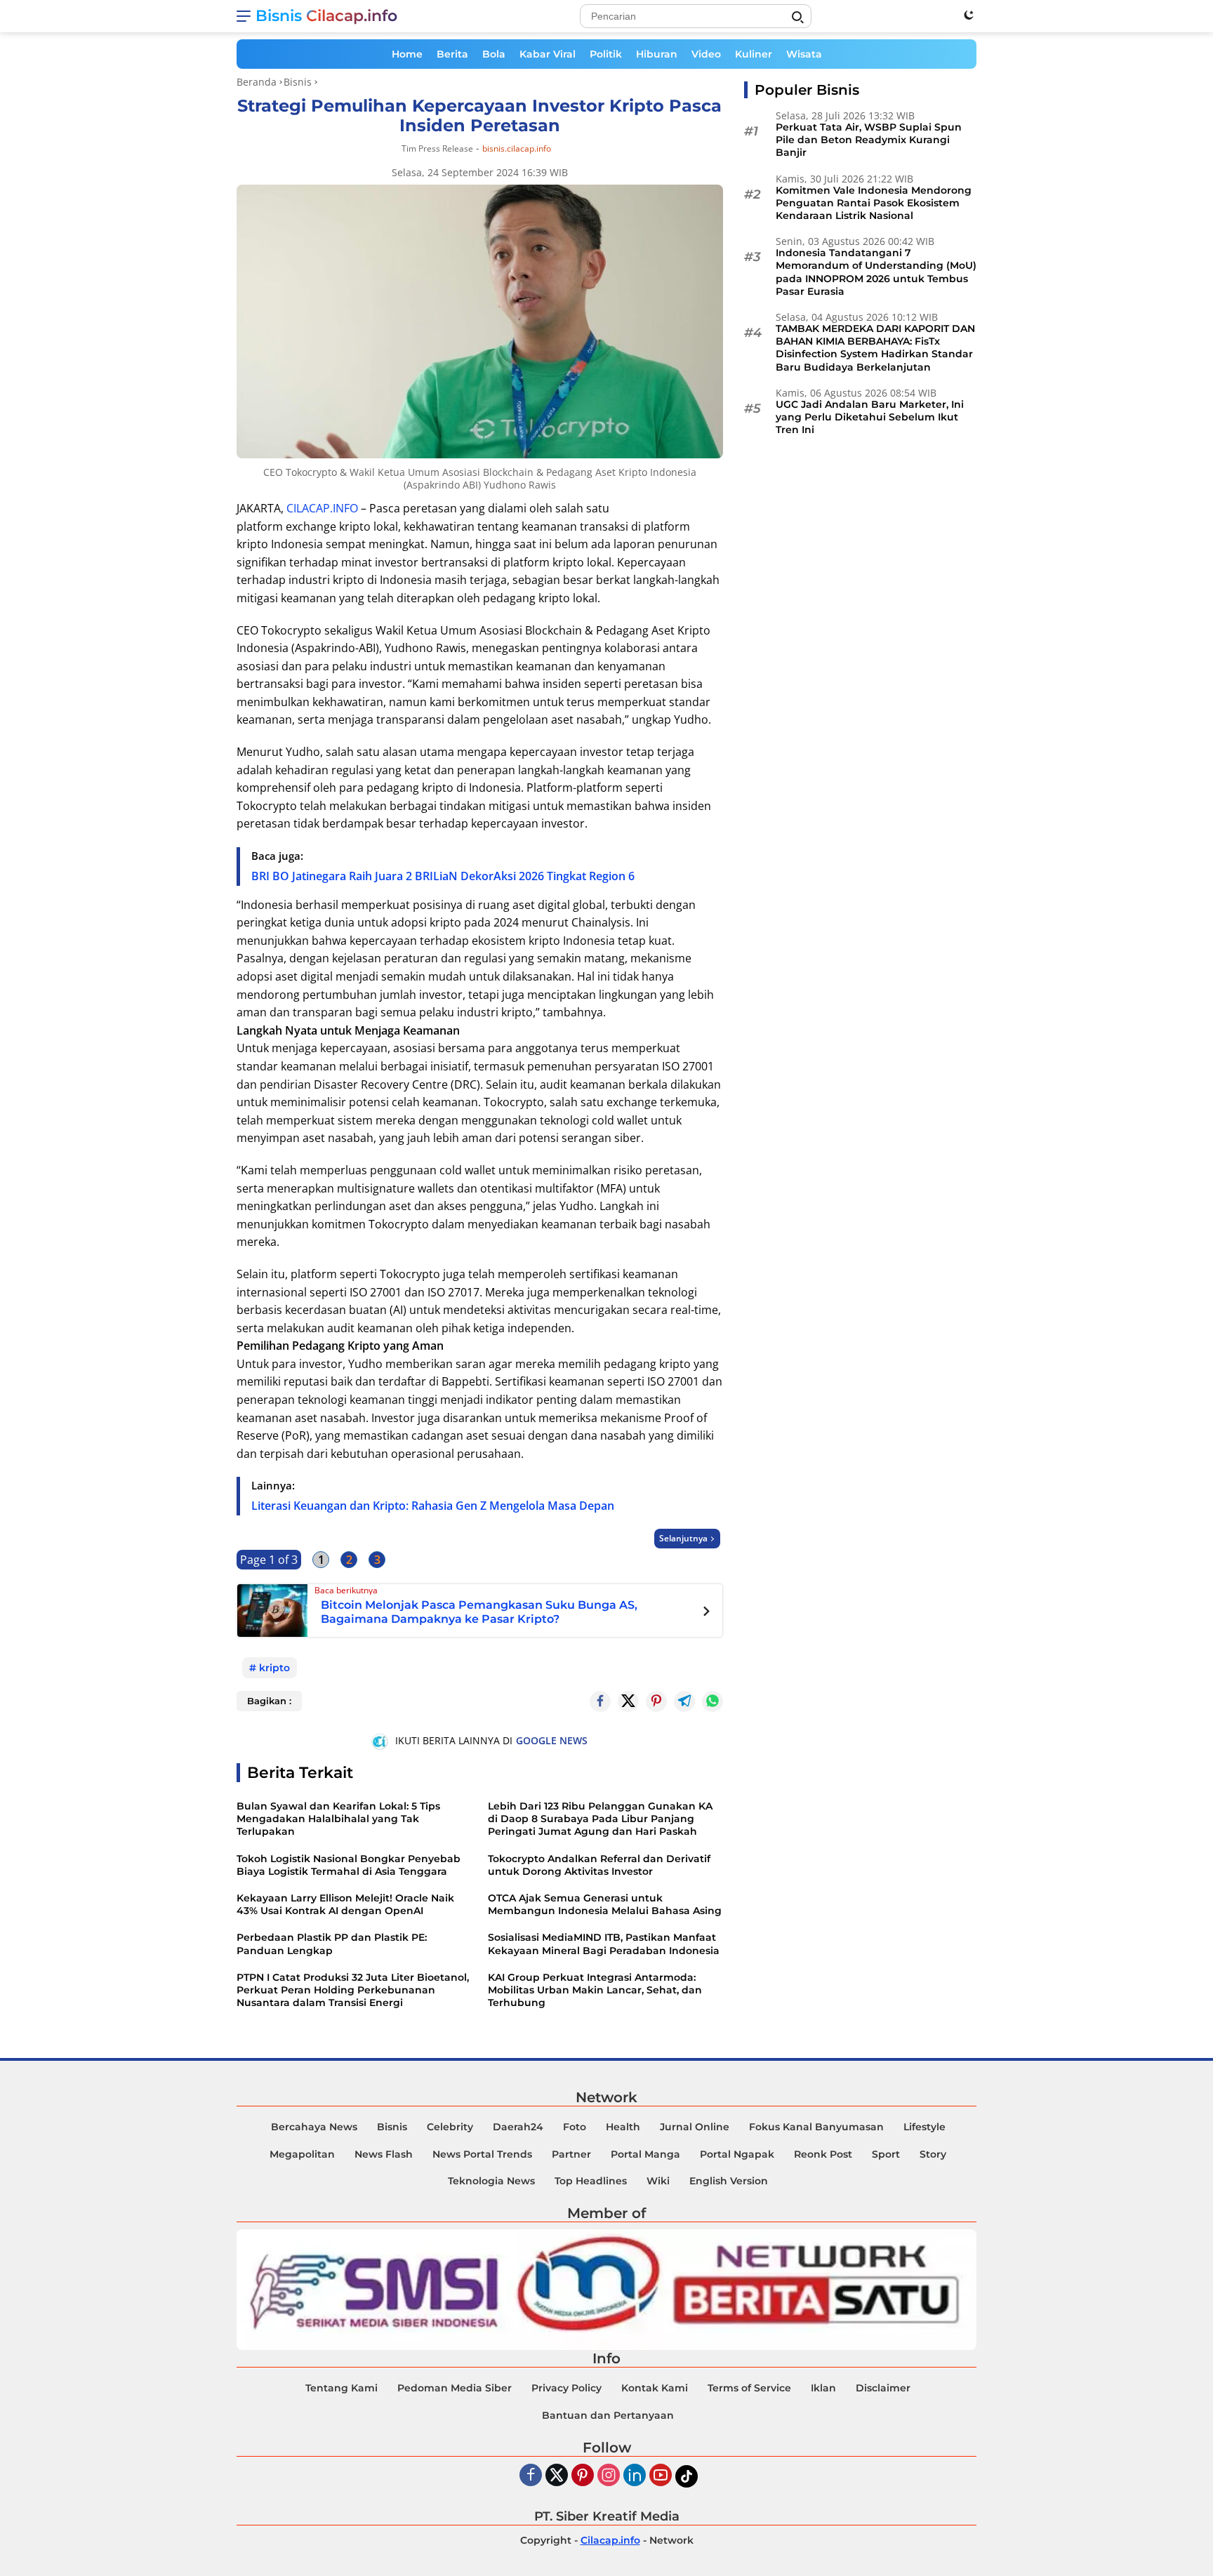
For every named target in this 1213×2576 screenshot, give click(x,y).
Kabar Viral (548, 54)
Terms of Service (749, 2388)
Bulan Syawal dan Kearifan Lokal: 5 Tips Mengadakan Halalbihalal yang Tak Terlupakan (338, 1819)
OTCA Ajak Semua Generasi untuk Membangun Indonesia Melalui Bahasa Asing (605, 1904)
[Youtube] (661, 2476)
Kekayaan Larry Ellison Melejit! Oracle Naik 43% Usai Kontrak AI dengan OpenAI (345, 1904)
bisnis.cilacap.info (517, 149)
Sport (886, 2154)
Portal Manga (645, 2154)
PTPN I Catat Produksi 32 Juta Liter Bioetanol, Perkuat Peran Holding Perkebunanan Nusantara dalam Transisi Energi (353, 1990)
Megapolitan (302, 2154)
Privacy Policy (566, 2388)
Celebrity (450, 2127)
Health (623, 2127)
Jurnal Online (695, 2127)
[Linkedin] (635, 2476)
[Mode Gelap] (969, 15)
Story (933, 2154)
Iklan (823, 2388)
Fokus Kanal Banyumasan (816, 2127)
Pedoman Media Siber (455, 2388)
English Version (729, 2181)
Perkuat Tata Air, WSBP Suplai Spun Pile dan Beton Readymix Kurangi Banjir (869, 140)
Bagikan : (269, 1701)
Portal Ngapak (737, 2154)
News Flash (384, 2154)
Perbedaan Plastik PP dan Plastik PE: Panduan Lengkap (332, 1944)
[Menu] (246, 16)
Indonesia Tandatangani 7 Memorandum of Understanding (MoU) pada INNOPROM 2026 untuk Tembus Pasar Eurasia (876, 272)
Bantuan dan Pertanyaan (608, 2415)
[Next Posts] (707, 1613)
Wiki (658, 2181)
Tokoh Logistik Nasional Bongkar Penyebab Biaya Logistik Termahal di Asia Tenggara (349, 1865)
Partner (571, 2154)
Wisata (804, 54)
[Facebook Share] (600, 1701)
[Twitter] (628, 1701)
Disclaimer (883, 2388)
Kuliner (754, 54)
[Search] (797, 18)
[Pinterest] (583, 2476)
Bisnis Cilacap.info (326, 16)
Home (407, 54)
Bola (494, 54)
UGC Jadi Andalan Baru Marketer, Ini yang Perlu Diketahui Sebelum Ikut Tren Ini (870, 417)
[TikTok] (687, 2476)
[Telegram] (684, 1701)
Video (706, 54)
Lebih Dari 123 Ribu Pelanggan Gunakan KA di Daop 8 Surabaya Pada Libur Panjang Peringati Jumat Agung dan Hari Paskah (600, 1819)
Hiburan (657, 54)
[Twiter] (557, 2476)
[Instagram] (609, 2476)
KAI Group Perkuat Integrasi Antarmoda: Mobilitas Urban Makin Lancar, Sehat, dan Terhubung (595, 1990)
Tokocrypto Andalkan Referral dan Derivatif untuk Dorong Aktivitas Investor (599, 1865)
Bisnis (392, 2127)
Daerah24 (518, 2127)
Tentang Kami (342, 2388)
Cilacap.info (610, 2540)
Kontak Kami (655, 2388)
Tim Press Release (437, 148)
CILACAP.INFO (322, 508)
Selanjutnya (683, 1538)
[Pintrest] (656, 1701)
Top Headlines (591, 2181)
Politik (606, 54)
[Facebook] (531, 2476)
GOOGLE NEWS (552, 1740)
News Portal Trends (482, 2154)
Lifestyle (924, 2127)
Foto (575, 2127)
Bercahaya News (314, 2127)
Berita (452, 54)
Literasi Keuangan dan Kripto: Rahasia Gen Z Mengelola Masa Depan (433, 1506)
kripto (274, 1668)
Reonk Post (823, 2154)
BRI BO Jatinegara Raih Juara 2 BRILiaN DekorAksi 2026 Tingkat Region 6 (443, 876)
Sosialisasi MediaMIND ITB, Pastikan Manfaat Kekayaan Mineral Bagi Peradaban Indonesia (604, 1944)
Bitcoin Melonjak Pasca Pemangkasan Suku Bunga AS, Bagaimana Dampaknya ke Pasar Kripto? (479, 1612)
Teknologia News (491, 2181)
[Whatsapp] (712, 1701)
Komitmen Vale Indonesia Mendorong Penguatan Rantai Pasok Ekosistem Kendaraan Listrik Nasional (874, 203)
